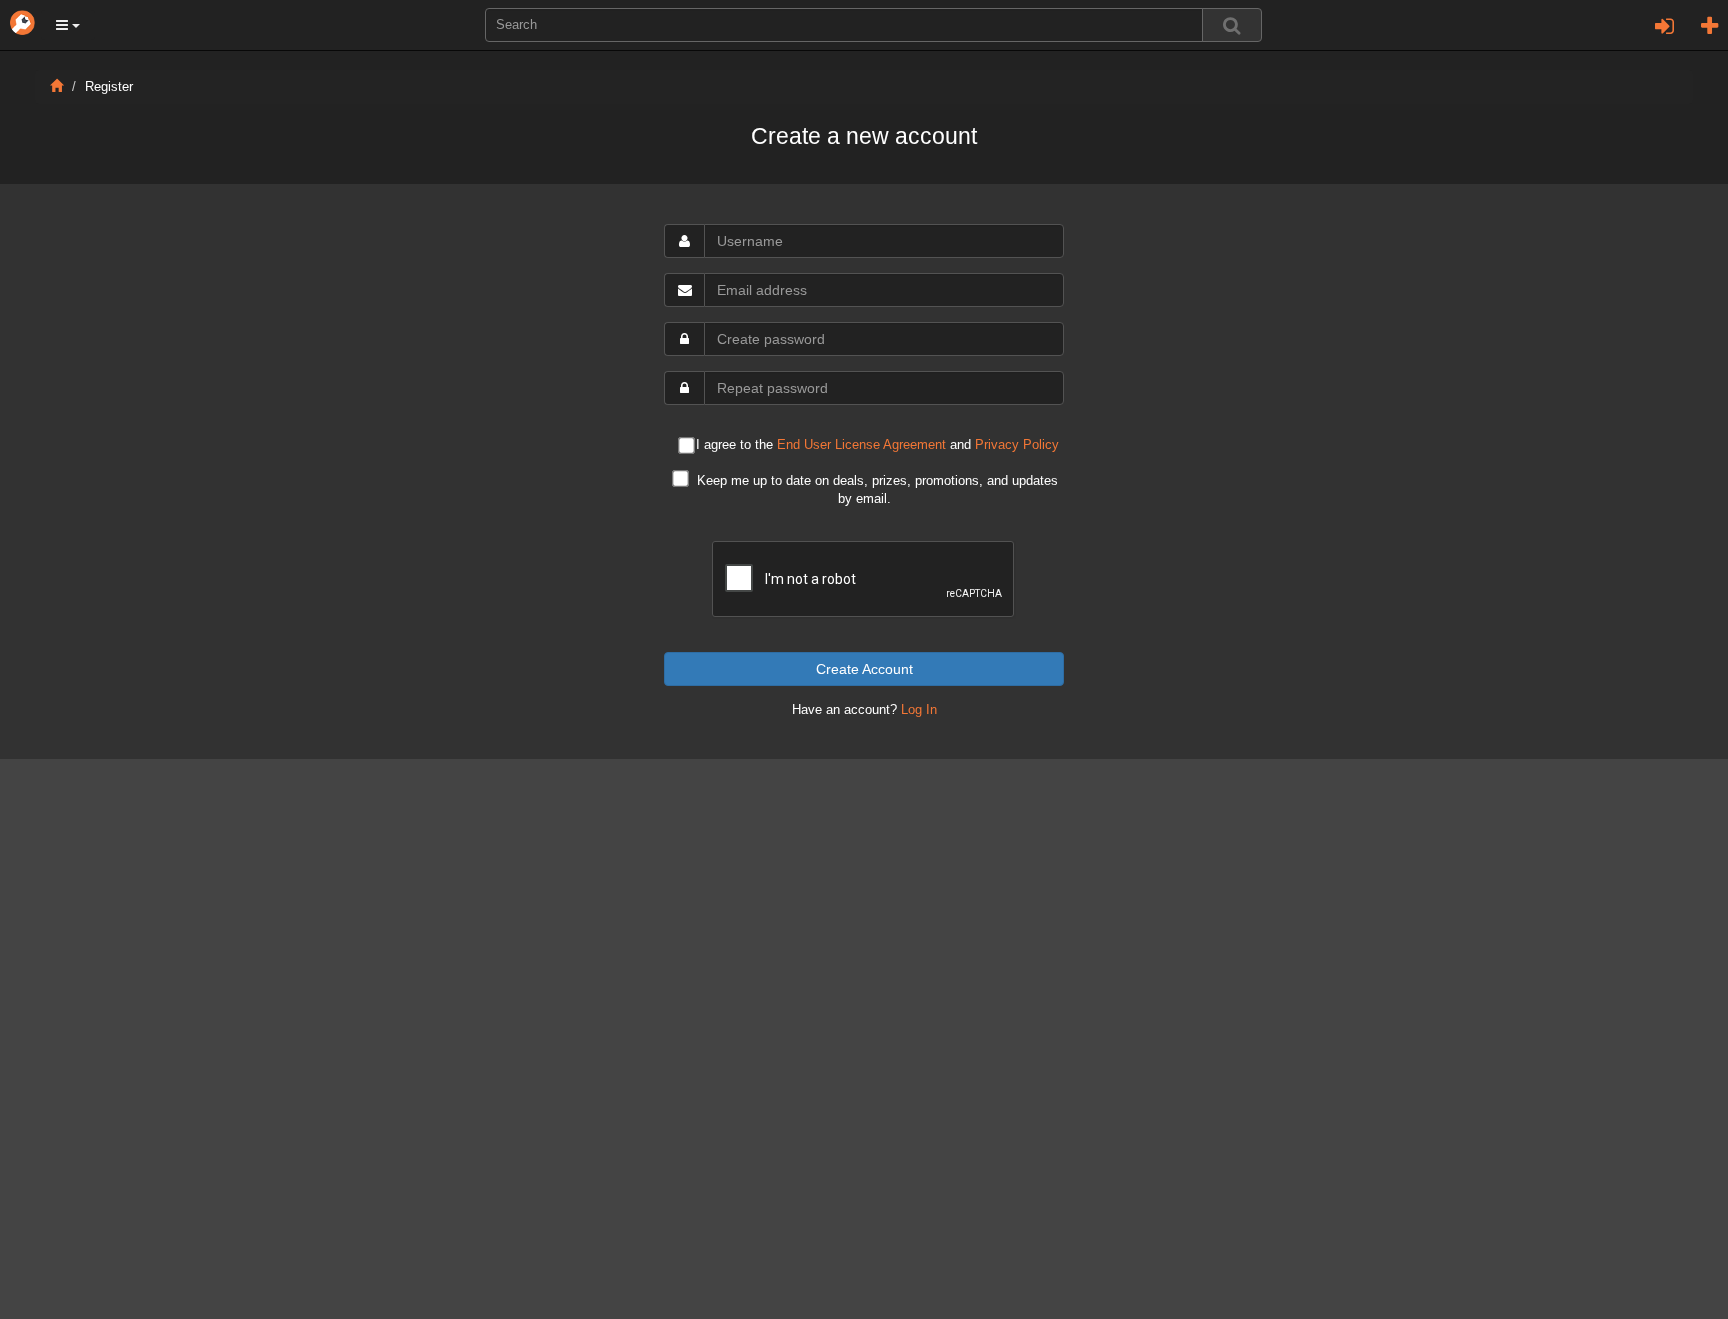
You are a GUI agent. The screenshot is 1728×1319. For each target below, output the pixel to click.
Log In (919, 710)
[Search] (1232, 25)
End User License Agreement (861, 445)
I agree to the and (877, 445)
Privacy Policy (1017, 445)
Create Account (864, 669)
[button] (68, 25)
